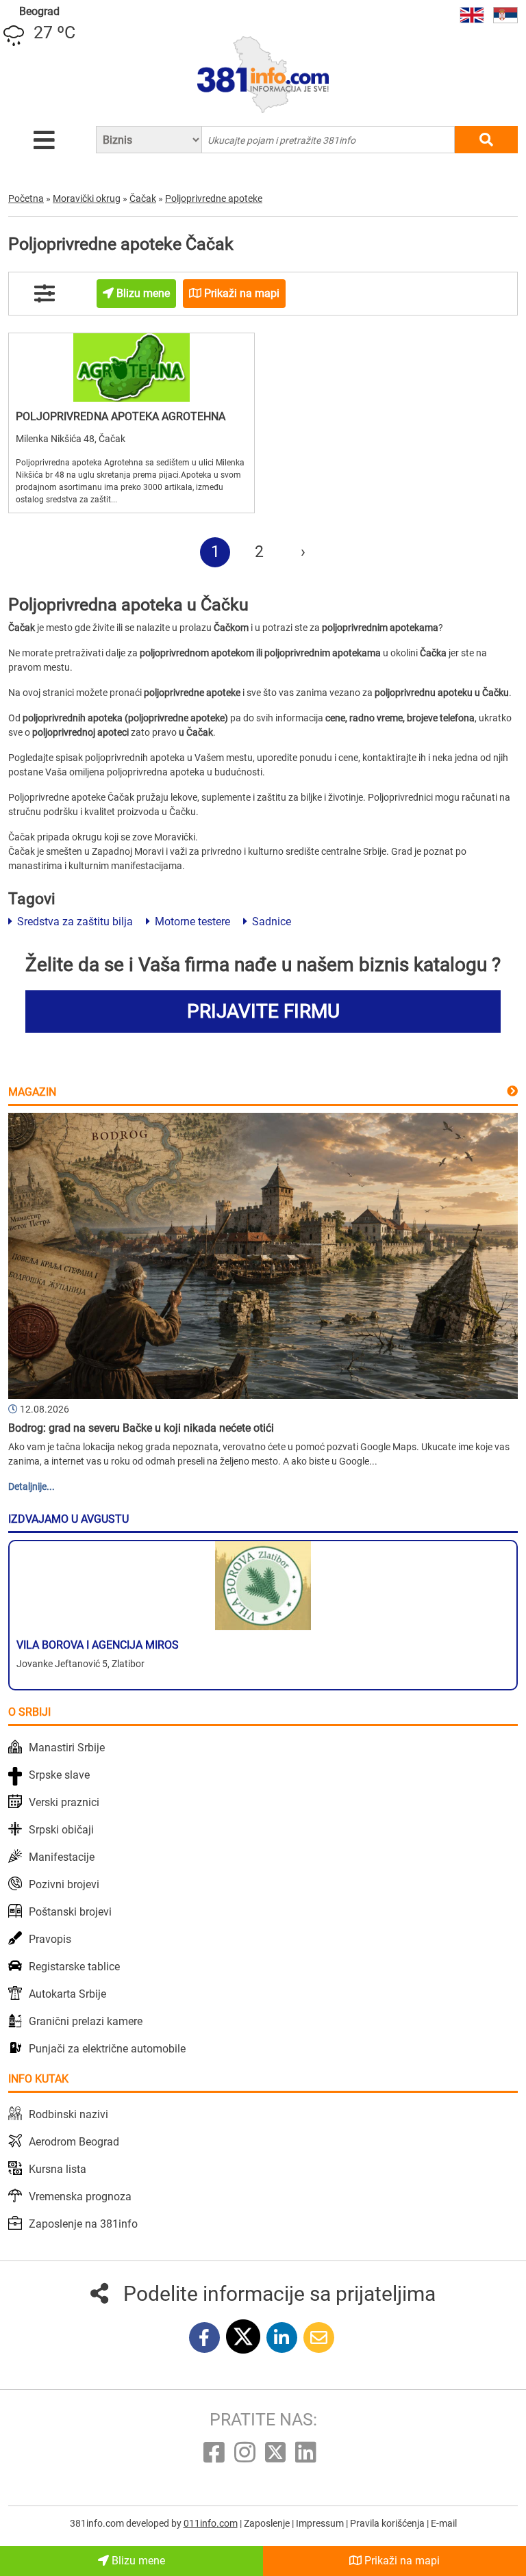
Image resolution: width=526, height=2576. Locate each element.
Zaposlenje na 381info (83, 2224)
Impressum (321, 2523)
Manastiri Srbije (67, 1748)
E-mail (444, 2523)
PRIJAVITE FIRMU (263, 1011)
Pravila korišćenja (388, 2523)
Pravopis (50, 1939)
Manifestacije (62, 1857)
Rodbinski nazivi (68, 2114)
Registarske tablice (74, 1967)
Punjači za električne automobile (107, 2049)
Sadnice (270, 922)
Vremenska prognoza (80, 2197)
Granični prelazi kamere (86, 2021)
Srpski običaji (61, 1830)
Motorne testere (191, 922)
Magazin (32, 1092)
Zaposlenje (268, 2523)
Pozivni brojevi (64, 1884)
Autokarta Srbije (67, 1994)
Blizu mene (137, 2561)
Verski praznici (64, 1802)
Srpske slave (59, 1775)
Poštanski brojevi (70, 1912)
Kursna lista (58, 2169)
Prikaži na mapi (401, 2561)
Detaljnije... (32, 1486)
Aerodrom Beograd (74, 2142)
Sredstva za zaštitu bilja (74, 922)
